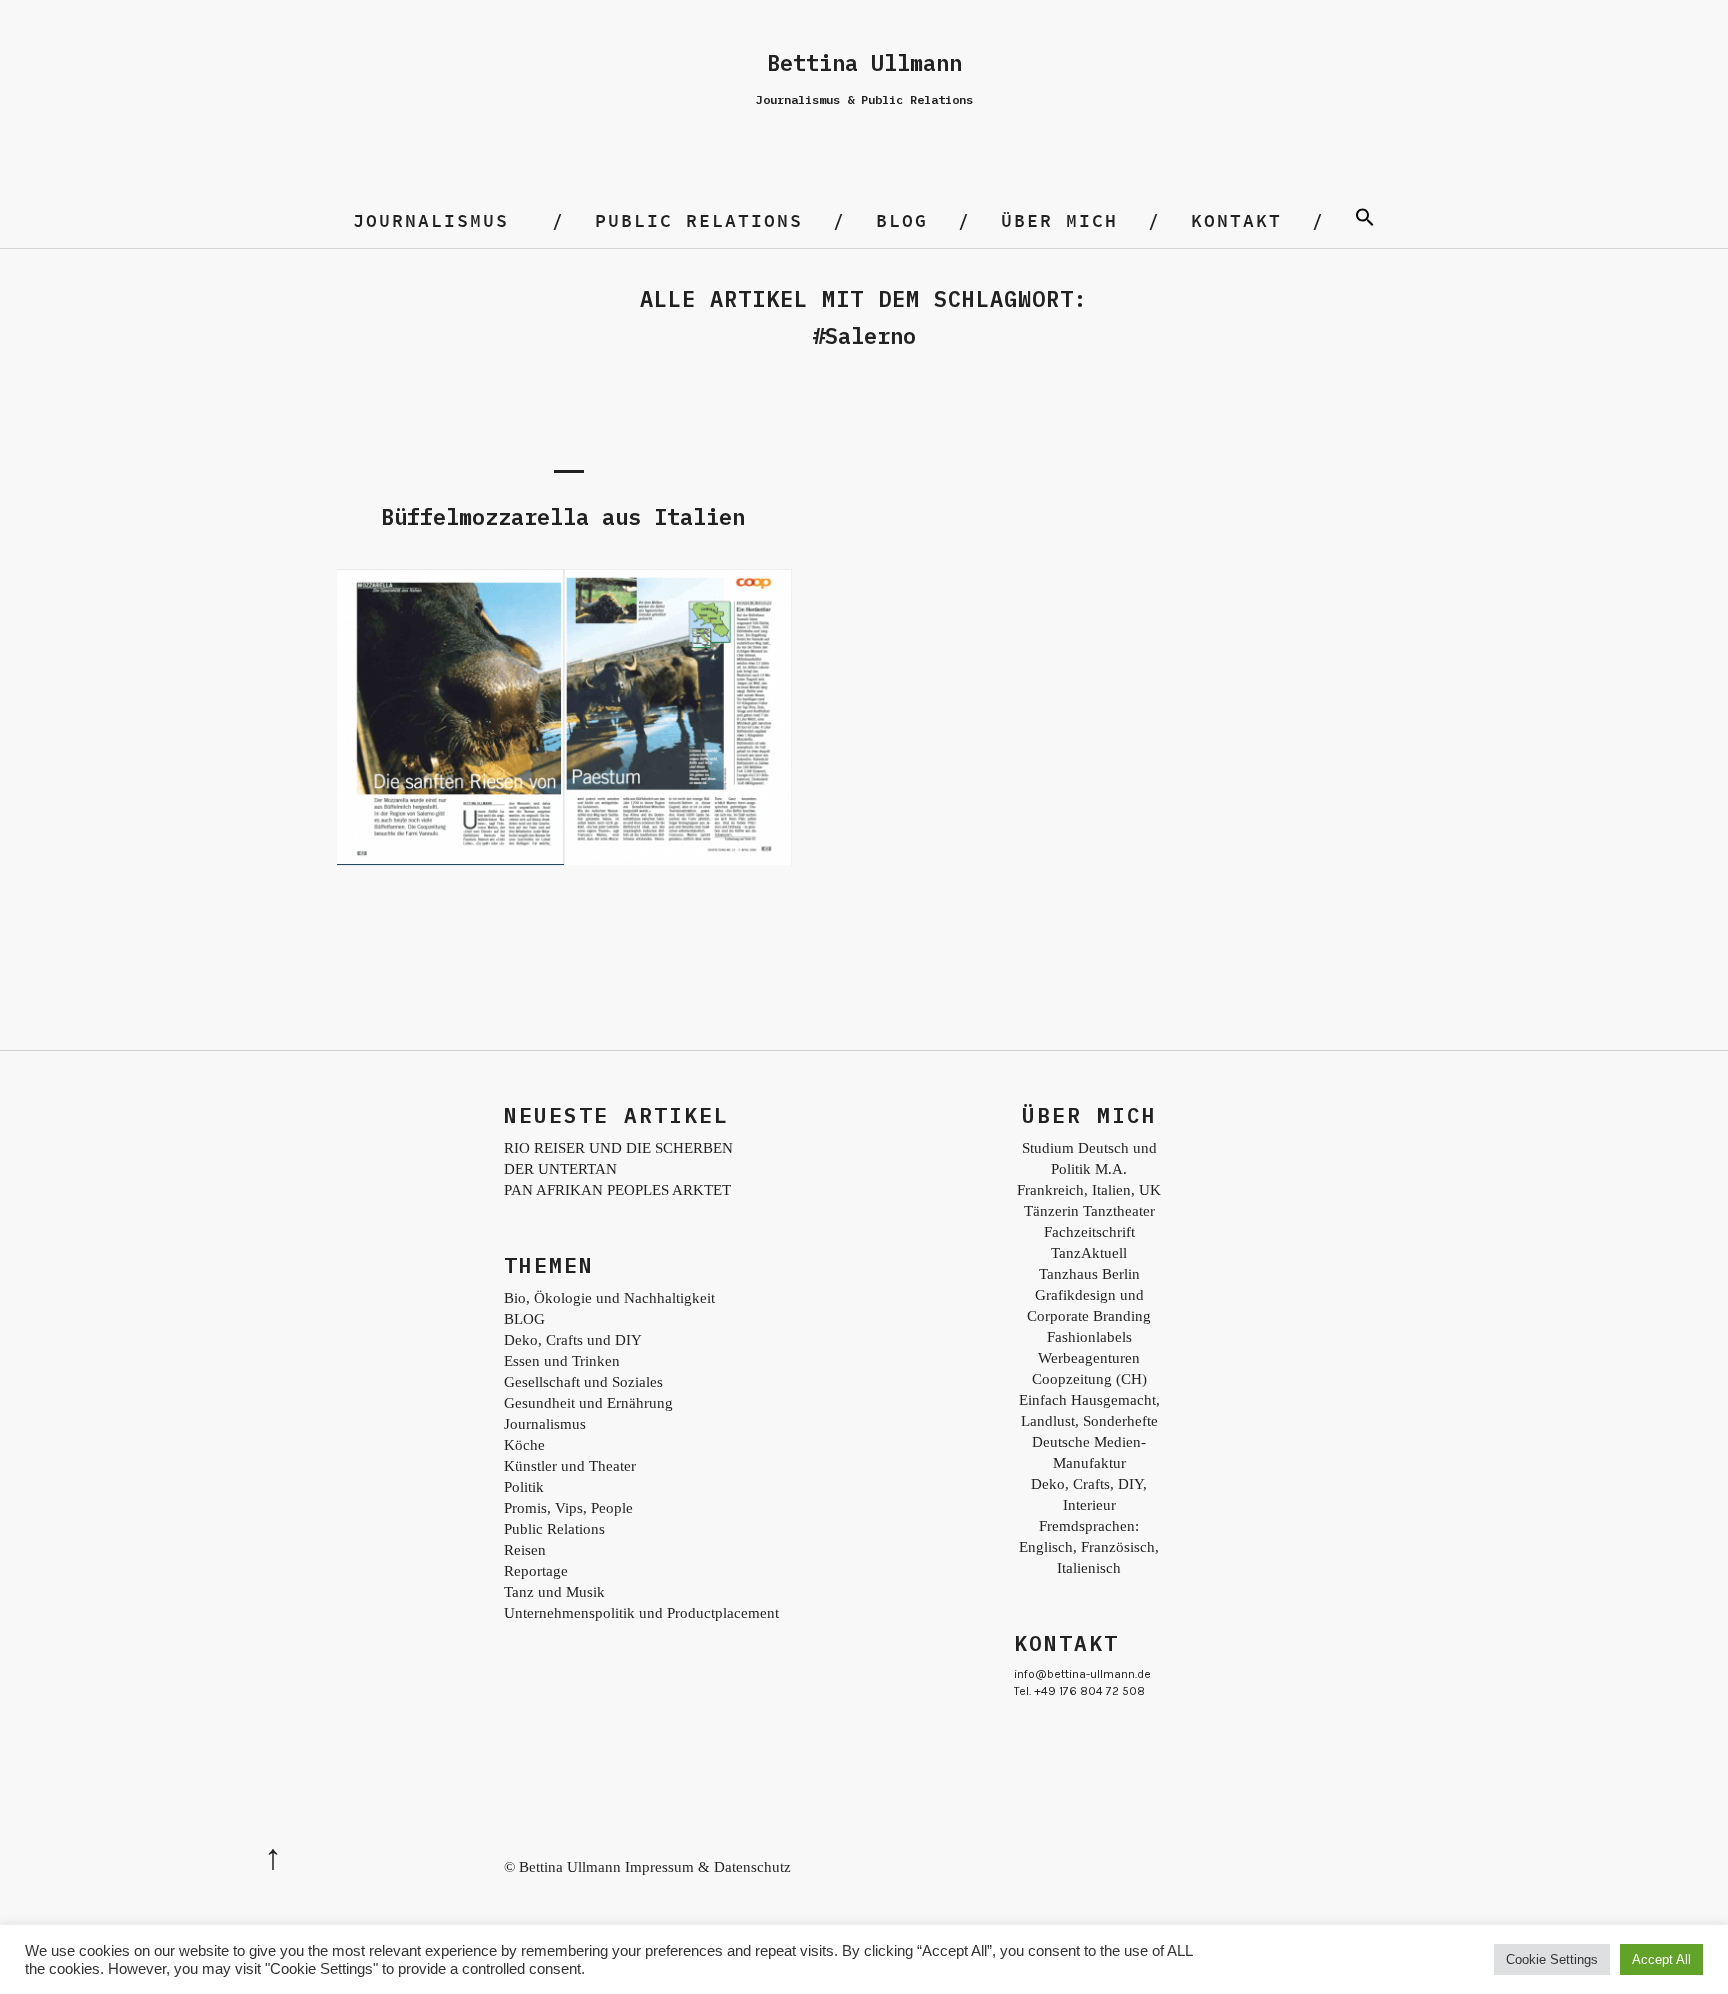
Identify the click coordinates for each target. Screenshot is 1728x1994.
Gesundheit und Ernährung (588, 1403)
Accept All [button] (1661, 1959)
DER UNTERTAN (560, 1169)
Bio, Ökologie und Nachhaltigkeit (609, 1298)
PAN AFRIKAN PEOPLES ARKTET (617, 1190)
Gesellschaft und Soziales (583, 1382)
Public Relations (699, 220)
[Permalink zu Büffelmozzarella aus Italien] (563, 862)
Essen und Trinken (562, 1361)
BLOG (902, 220)
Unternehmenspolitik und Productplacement (641, 1613)
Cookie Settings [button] (1552, 1959)
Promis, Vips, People (568, 1508)
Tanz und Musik (554, 1592)
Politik (524, 1487)
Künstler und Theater (570, 1466)
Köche (524, 1445)
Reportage (536, 1571)
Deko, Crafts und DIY (573, 1340)
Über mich (1059, 220)
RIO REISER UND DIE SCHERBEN (618, 1148)
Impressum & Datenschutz (708, 1867)
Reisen (525, 1550)
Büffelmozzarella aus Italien (563, 516)
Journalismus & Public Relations (864, 99)
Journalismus (431, 220)
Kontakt (1236, 220)
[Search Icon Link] (1365, 220)
